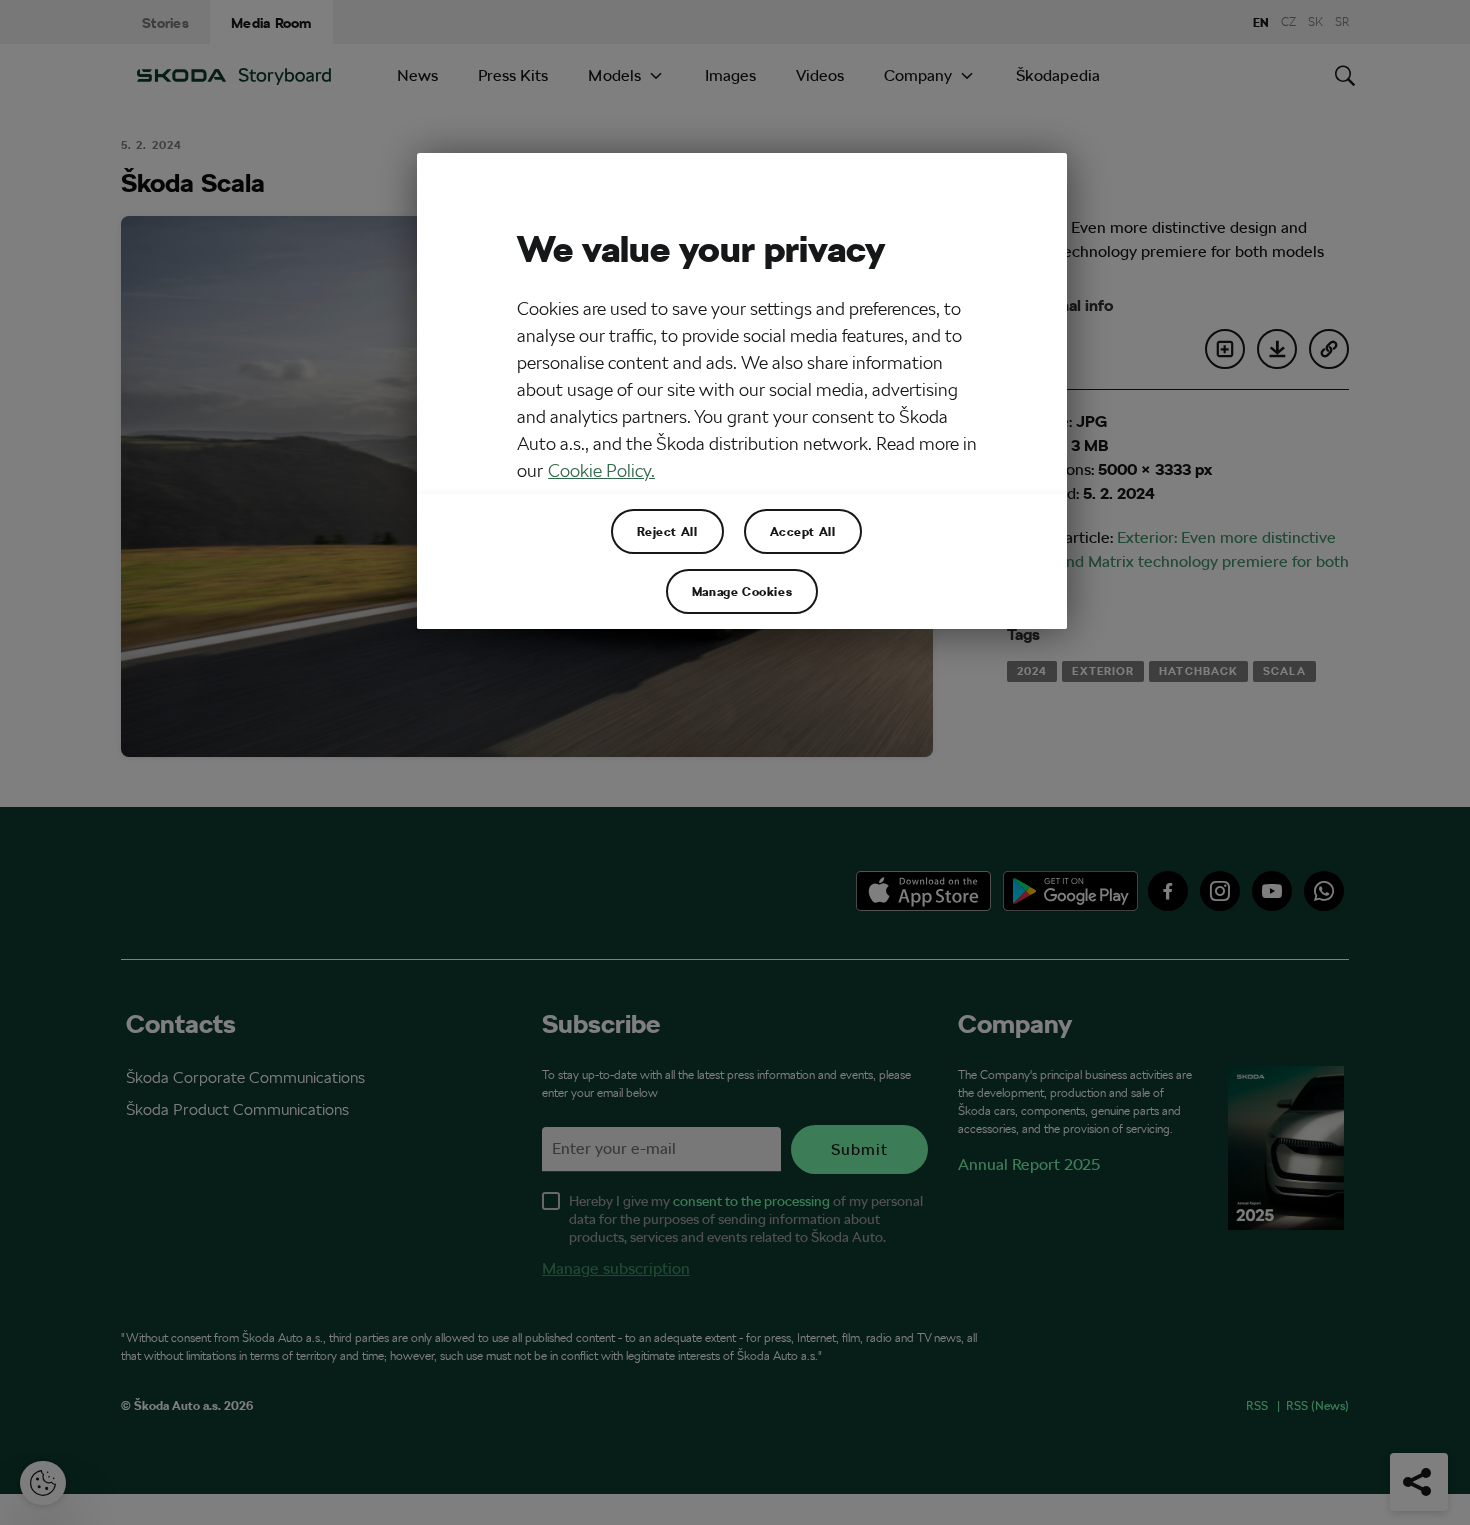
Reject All (667, 531)
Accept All (803, 531)
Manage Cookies (742, 591)
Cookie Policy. (601, 470)
